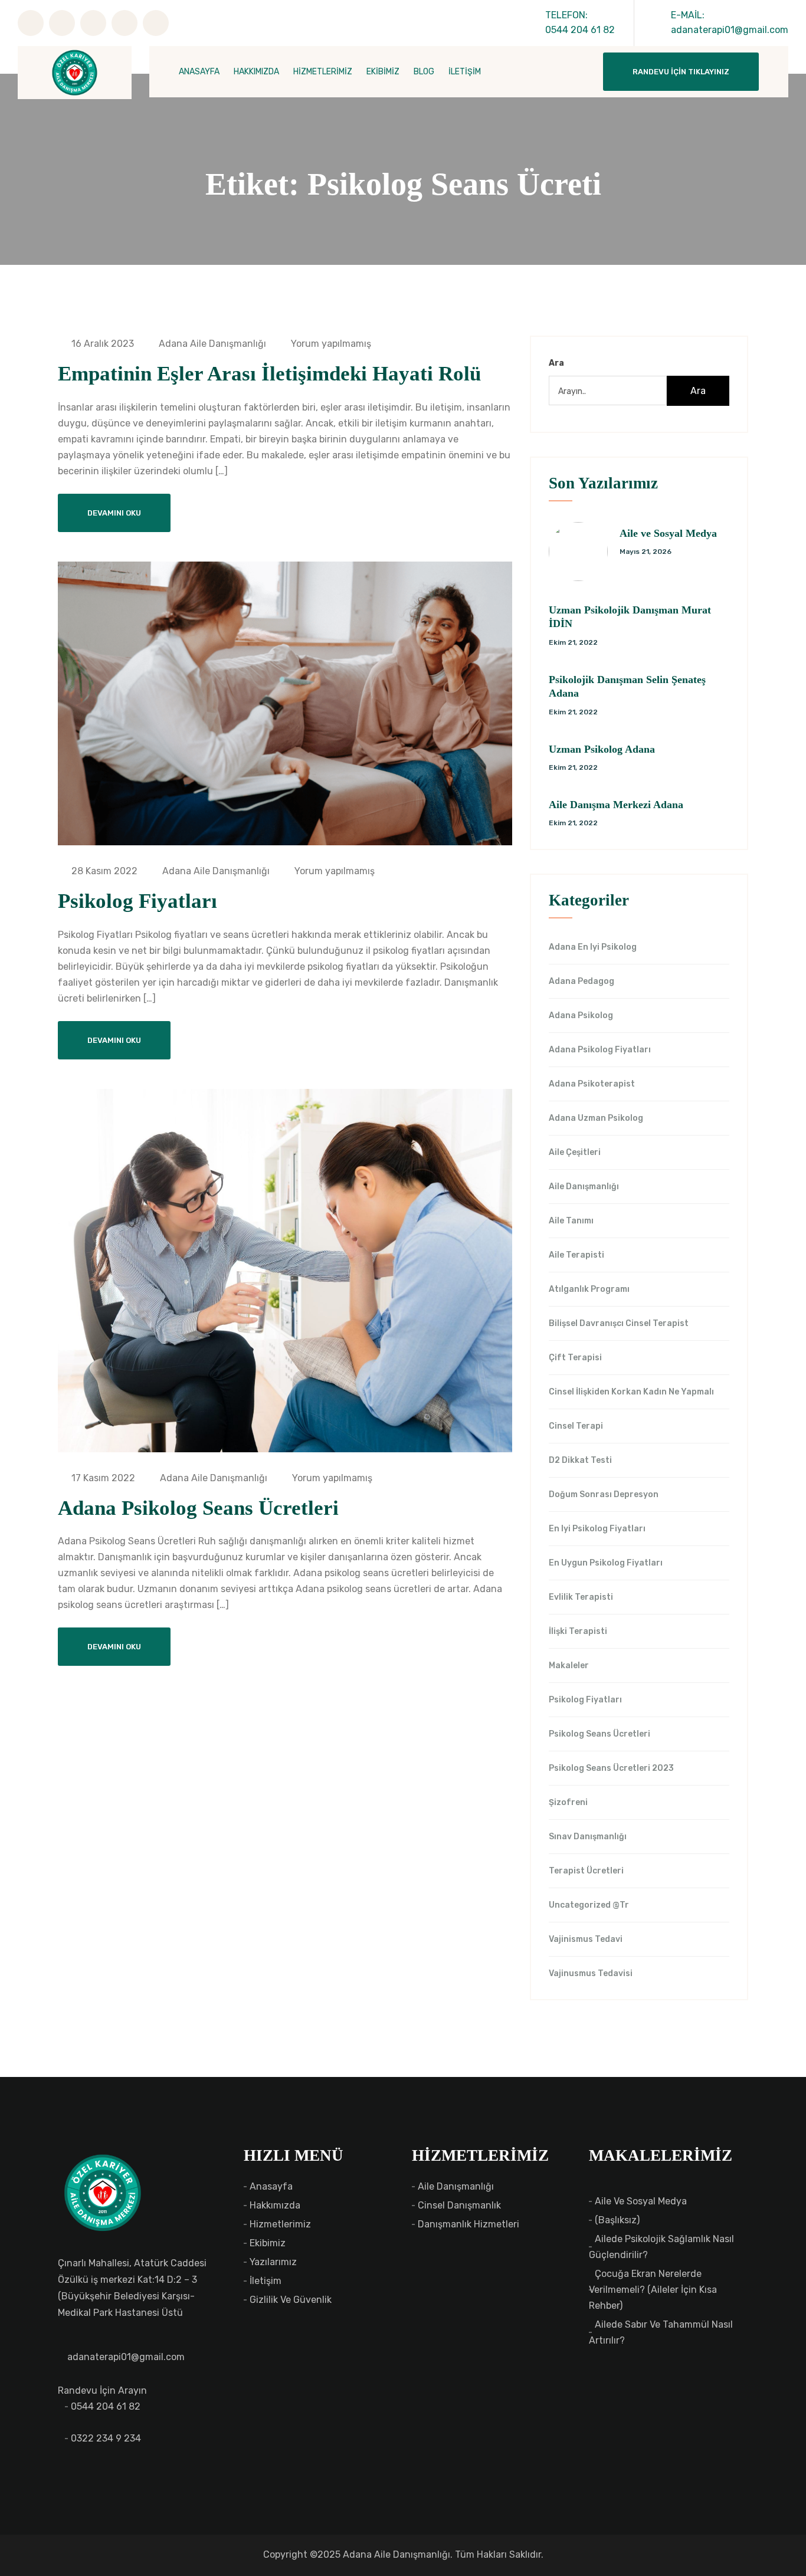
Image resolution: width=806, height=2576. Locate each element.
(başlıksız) (617, 2220)
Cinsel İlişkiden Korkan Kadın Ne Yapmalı (631, 1392)
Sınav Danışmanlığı (588, 1837)
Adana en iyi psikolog (593, 947)
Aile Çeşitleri (575, 1153)
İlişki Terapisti (578, 1632)
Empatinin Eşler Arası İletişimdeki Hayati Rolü (269, 374)
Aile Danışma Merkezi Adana (616, 805)
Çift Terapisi (575, 1358)
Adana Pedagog (581, 982)
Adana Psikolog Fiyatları (600, 1050)
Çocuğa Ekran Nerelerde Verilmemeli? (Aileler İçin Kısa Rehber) (653, 2290)
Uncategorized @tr (589, 1905)
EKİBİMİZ (383, 72)
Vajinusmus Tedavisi (591, 1974)
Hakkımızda (275, 2205)
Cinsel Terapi (576, 1426)
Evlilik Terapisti (581, 1597)
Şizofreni (568, 1803)
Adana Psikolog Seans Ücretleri (198, 1508)
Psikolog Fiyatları (137, 901)
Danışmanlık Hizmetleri (468, 2224)
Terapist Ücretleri (586, 1871)
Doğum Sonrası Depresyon (604, 1495)
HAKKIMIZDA (256, 72)
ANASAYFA (199, 72)
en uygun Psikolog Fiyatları (606, 1563)
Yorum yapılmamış (330, 344)
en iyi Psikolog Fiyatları (597, 1529)
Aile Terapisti (576, 1255)
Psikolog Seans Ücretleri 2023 (611, 1768)
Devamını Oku (114, 513)
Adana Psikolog (581, 1016)
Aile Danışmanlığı (584, 1187)
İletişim (266, 2281)
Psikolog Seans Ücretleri (599, 1734)
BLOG (424, 72)
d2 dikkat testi (580, 1461)
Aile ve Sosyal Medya (668, 533)
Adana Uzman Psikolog (596, 1118)
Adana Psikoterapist (592, 1084)
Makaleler (569, 1666)
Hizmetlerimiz (280, 2224)
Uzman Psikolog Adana (602, 749)
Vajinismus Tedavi (586, 1940)
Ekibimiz (268, 2243)
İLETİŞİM (465, 72)
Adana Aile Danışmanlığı (211, 344)
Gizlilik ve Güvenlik (291, 2300)
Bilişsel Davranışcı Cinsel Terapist (619, 1324)
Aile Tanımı (571, 1221)
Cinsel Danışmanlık (459, 2205)
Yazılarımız (273, 2262)
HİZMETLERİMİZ (323, 72)
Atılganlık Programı (589, 1289)
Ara (556, 363)
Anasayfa (271, 2186)
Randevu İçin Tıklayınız (681, 72)
